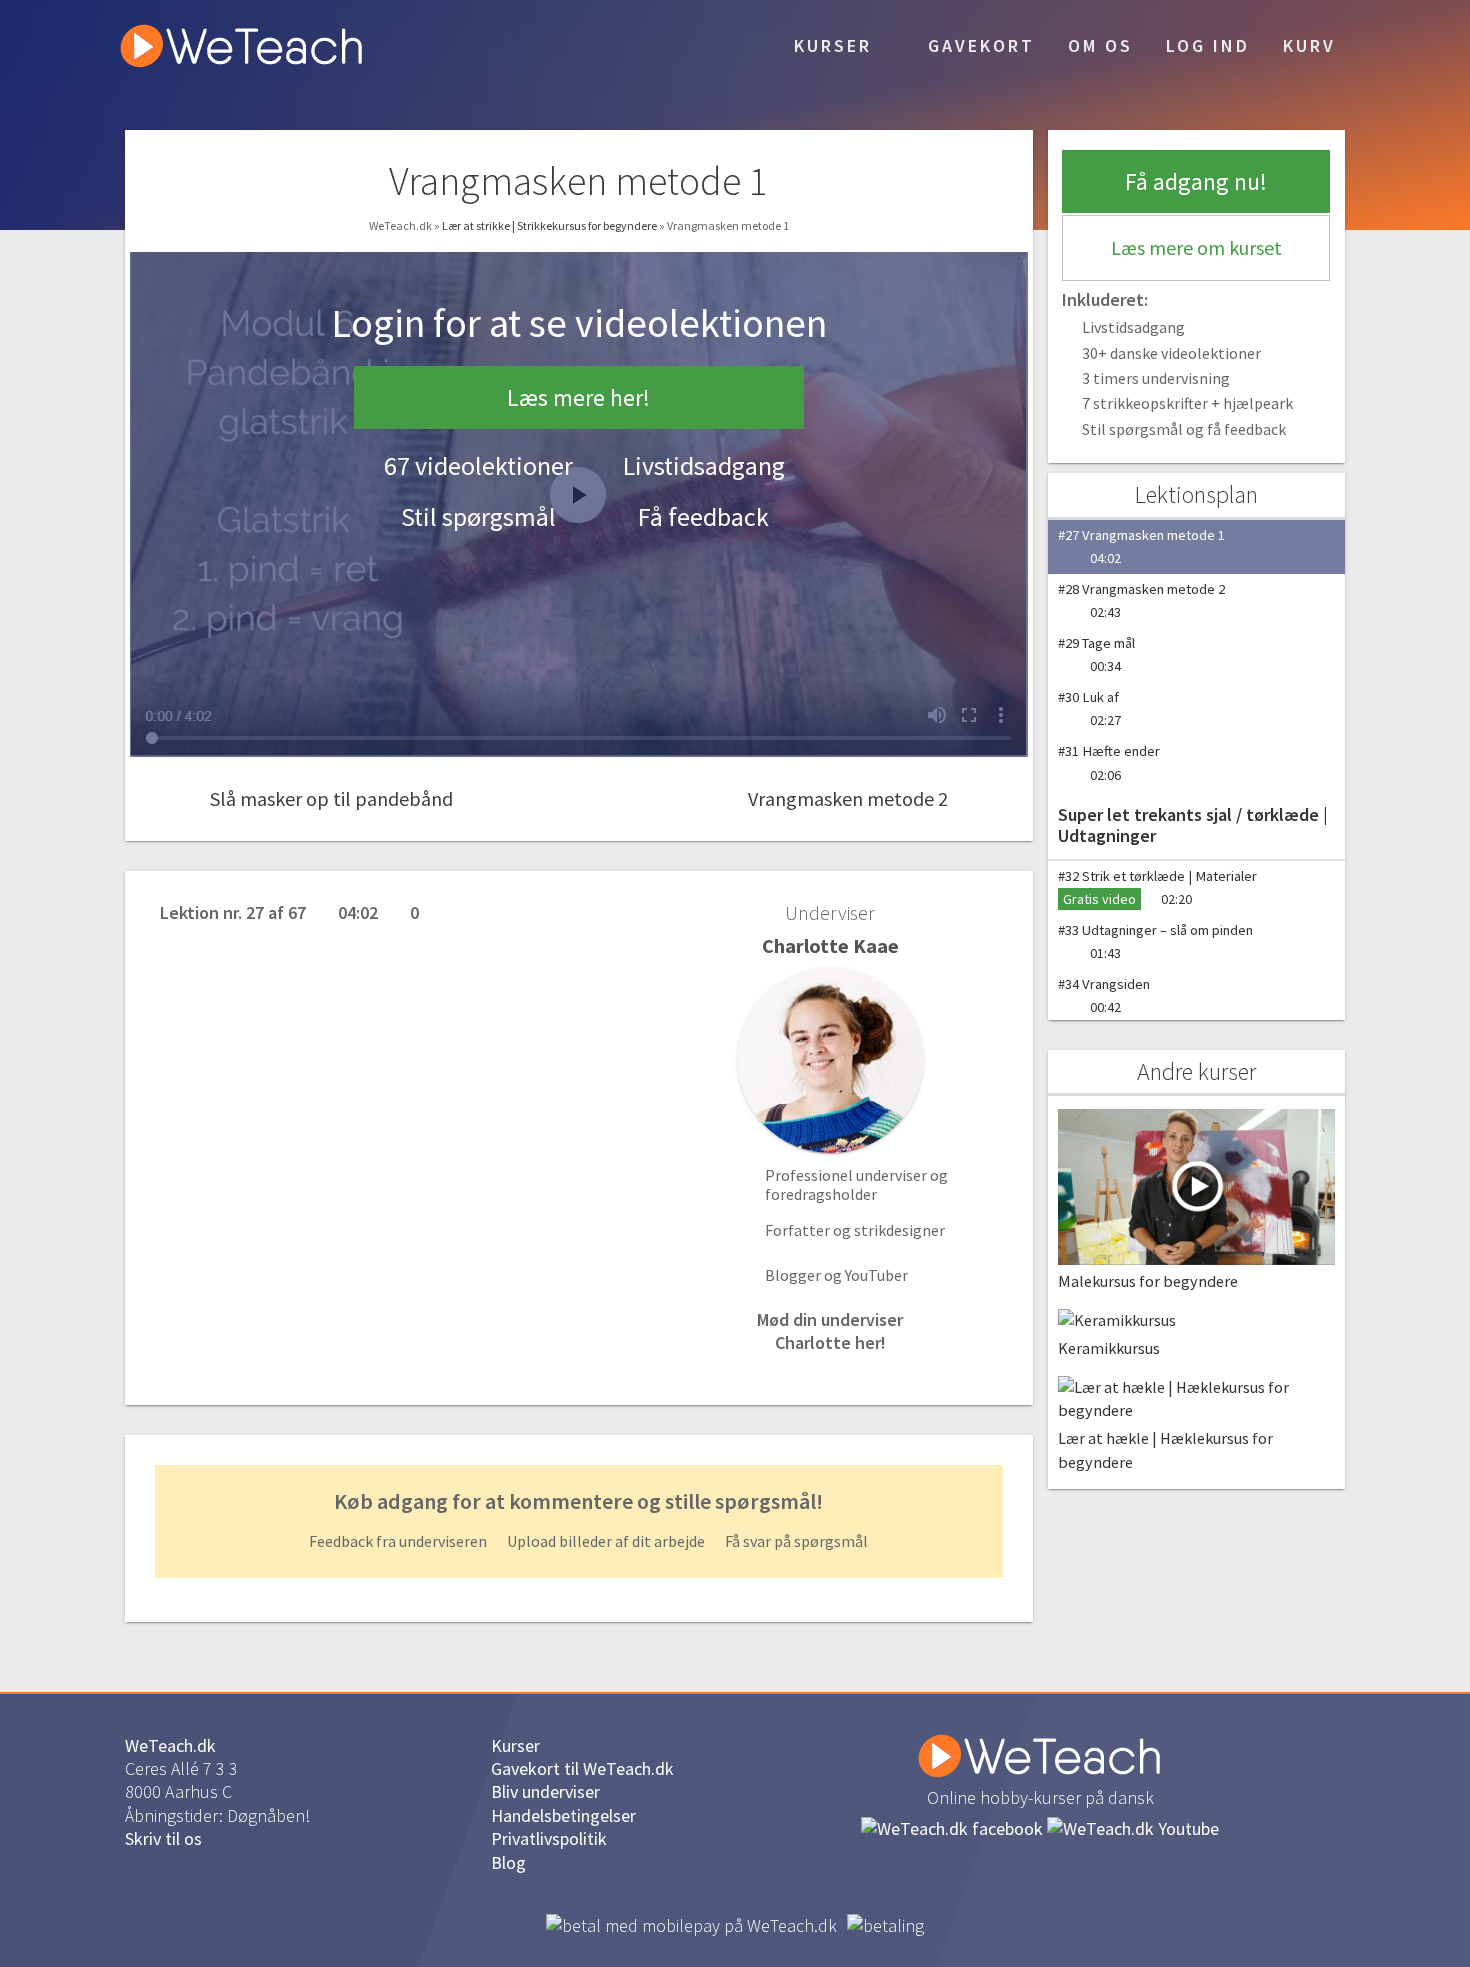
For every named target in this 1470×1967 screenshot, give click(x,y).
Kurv (1309, 45)
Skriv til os (163, 1838)
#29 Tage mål (1096, 654)
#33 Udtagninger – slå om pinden (1155, 941)
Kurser (829, 45)
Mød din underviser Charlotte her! (830, 1331)
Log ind (1208, 45)
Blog (508, 1862)
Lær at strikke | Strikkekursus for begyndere (550, 225)
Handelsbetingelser (563, 1815)
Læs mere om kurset (1196, 247)
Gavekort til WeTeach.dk (582, 1768)
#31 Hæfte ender (1109, 762)
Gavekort (978, 45)
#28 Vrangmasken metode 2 (1141, 600)
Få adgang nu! (1196, 181)
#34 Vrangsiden (1104, 995)
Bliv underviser (545, 1791)
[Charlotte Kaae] (830, 1060)
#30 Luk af (1089, 708)
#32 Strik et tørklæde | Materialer (1157, 887)
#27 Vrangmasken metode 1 (1141, 546)
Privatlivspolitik (549, 1838)
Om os (1100, 45)
